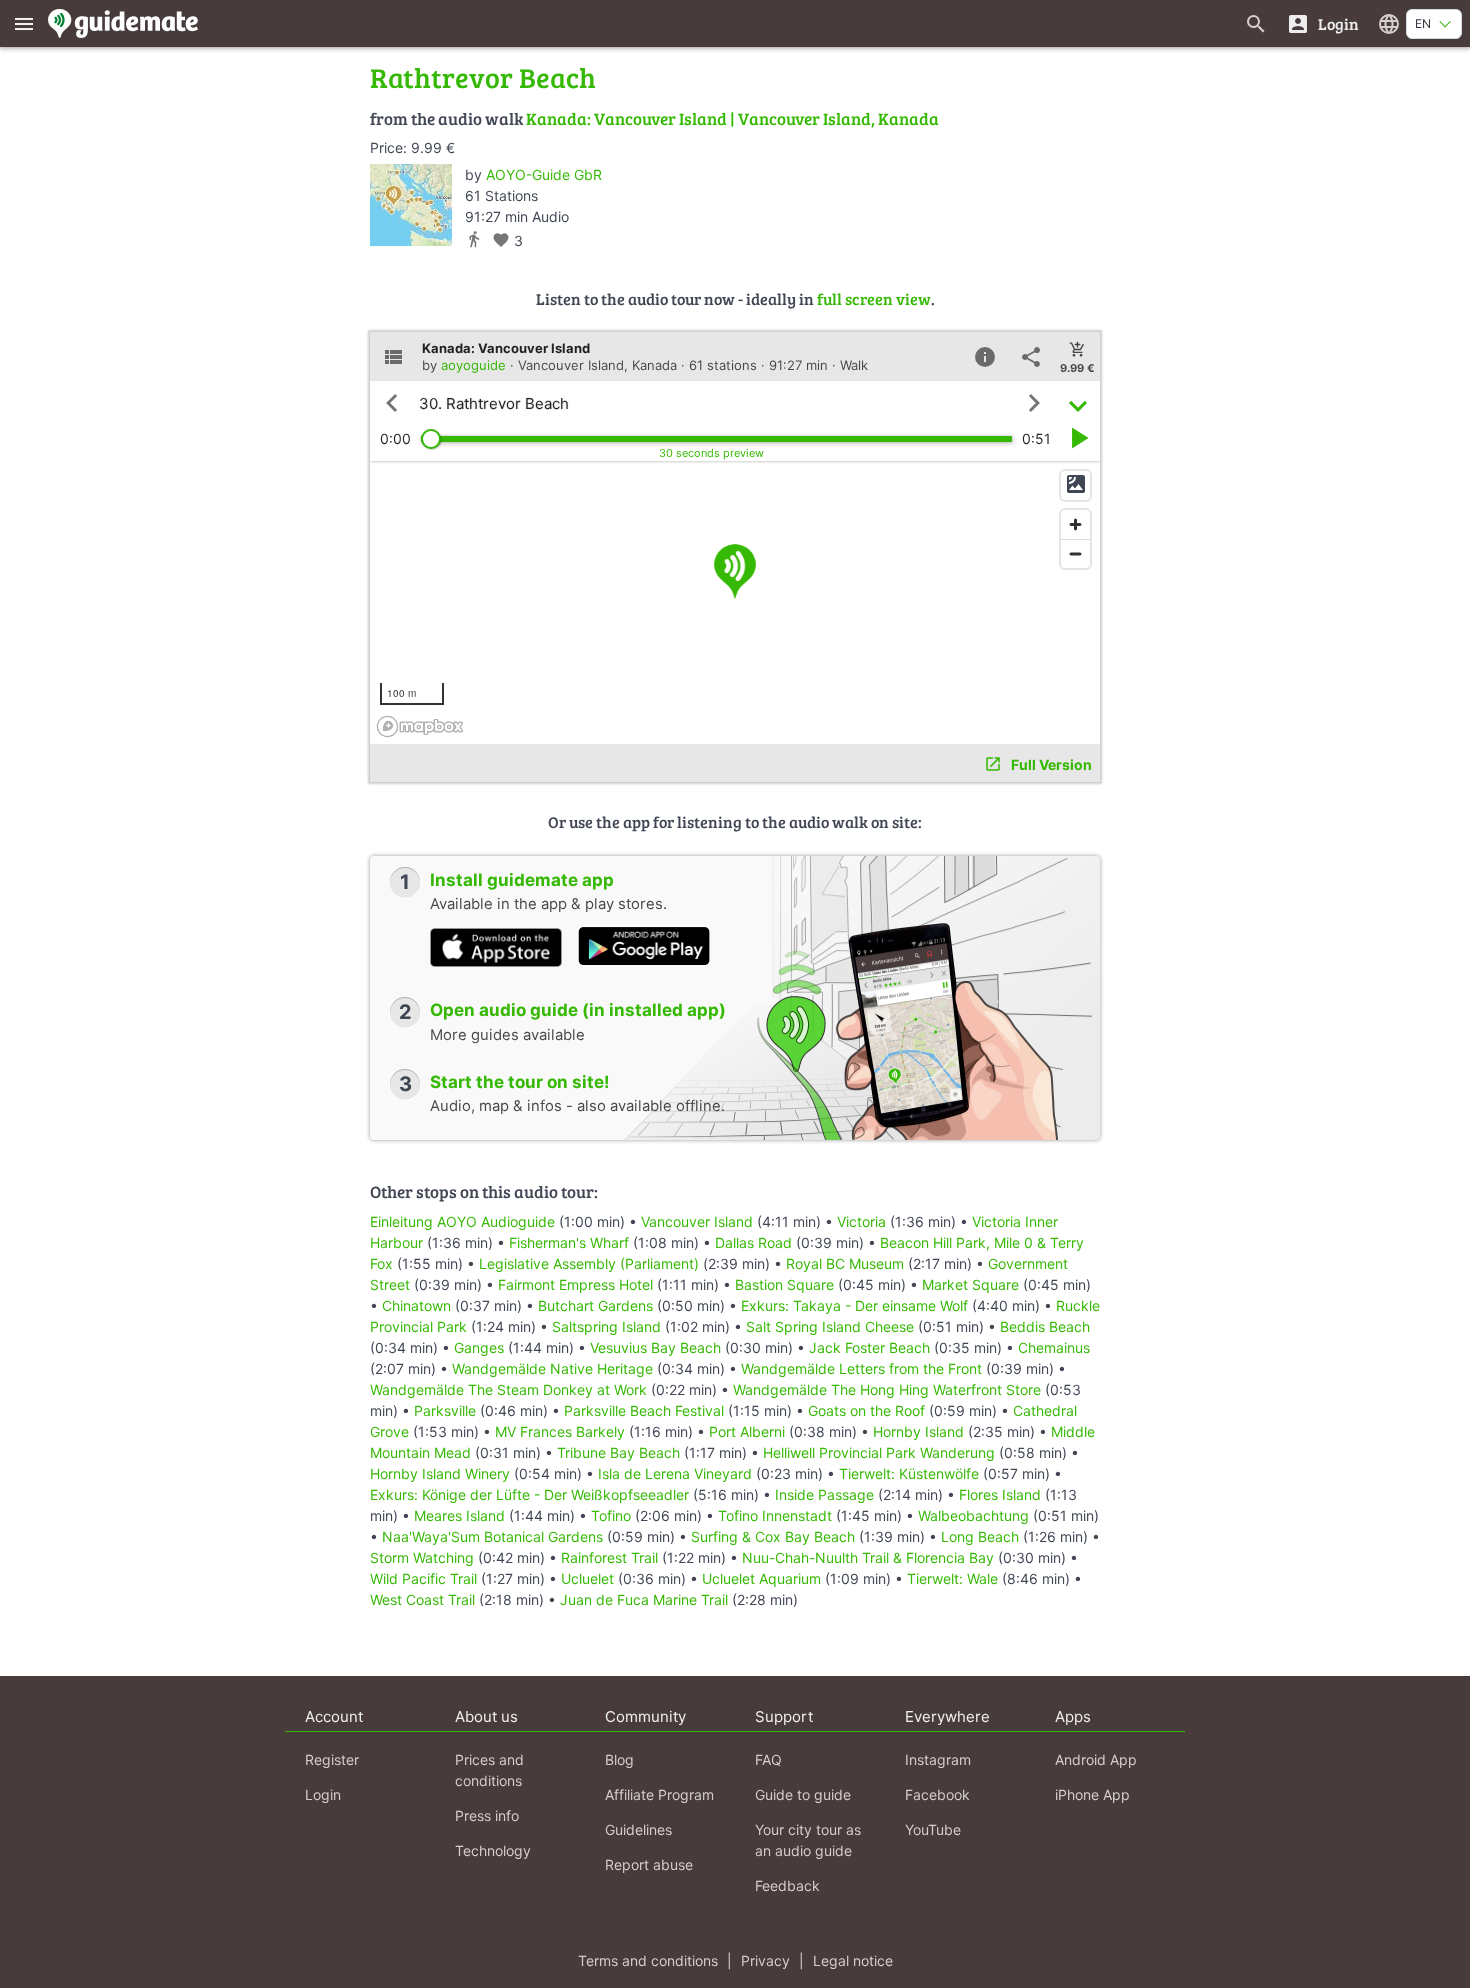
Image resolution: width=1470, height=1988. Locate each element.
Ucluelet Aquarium (761, 1578)
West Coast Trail (422, 1599)
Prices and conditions (489, 1770)
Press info (487, 1815)
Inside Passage (824, 1494)
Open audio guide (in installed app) (578, 1010)
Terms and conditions (648, 1960)
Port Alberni (747, 1431)
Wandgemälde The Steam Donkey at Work (508, 1389)
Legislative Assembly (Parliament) (589, 1263)
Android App (1096, 1759)
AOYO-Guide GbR (544, 174)
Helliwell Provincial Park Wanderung (879, 1452)
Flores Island (1000, 1494)
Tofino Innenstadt (775, 1515)
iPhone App (1092, 1794)
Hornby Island (918, 1431)
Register (332, 1759)
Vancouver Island (697, 1221)
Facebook (937, 1794)
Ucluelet (587, 1578)
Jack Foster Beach (869, 1347)
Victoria (861, 1221)
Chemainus (1054, 1347)
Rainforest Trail (609, 1557)
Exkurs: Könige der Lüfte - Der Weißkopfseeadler (529, 1494)
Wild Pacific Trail (423, 1578)
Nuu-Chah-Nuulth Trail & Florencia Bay (868, 1557)
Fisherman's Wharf (569, 1242)
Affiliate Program (659, 1794)
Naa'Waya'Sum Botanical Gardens (492, 1536)
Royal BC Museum (845, 1263)
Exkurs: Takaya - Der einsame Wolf (854, 1305)
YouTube (933, 1829)
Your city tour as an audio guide (808, 1840)
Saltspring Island (606, 1326)
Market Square (970, 1284)
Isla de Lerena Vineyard (675, 1473)
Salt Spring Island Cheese (830, 1326)
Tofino (611, 1515)
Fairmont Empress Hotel (575, 1284)
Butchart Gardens (595, 1305)
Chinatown (416, 1305)
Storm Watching (422, 1557)
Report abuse (649, 1864)
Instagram (938, 1759)
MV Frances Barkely (560, 1431)
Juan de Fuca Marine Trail (644, 1599)
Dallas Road (753, 1242)
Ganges (479, 1347)
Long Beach (980, 1536)
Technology (493, 1850)
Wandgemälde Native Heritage (552, 1368)
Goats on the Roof (866, 1410)
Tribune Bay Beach (618, 1452)
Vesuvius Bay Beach (655, 1347)
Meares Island (459, 1515)
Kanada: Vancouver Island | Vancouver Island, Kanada (732, 118)
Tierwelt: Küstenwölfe (909, 1473)
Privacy (765, 1960)
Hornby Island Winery (440, 1473)
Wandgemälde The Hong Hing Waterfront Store (887, 1389)
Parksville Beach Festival (644, 1410)
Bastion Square (784, 1284)
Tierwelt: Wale (952, 1578)
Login (323, 1794)
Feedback (787, 1885)
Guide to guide (803, 1794)
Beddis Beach (1045, 1326)
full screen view (874, 298)
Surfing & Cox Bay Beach (773, 1536)
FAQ (768, 1759)
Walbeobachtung (973, 1515)
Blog (619, 1759)
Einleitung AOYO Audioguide (462, 1221)
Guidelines (638, 1829)
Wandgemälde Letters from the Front (861, 1368)
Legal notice (853, 1960)
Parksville (445, 1410)
